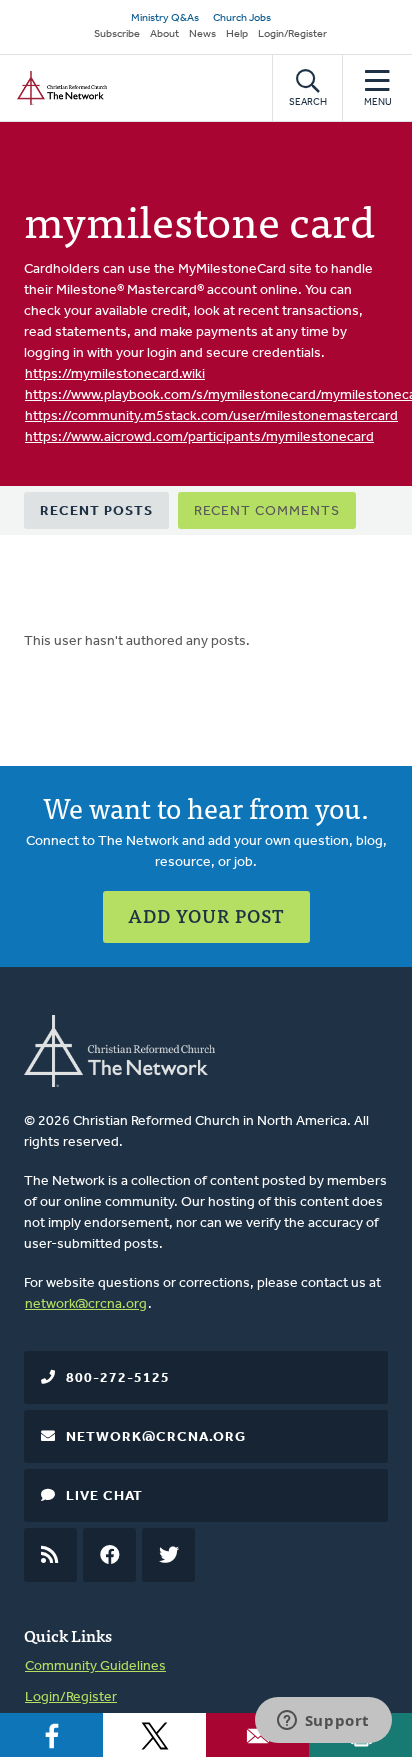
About (164, 34)
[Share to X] (154, 1735)
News (202, 34)
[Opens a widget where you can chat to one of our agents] (323, 1722)
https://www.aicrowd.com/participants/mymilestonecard (199, 437)
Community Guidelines (95, 1666)
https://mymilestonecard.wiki (115, 374)
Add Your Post (206, 915)
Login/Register (292, 34)
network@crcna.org (86, 1304)
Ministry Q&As (165, 18)
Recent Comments (267, 511)
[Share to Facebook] (51, 1735)
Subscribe (117, 34)
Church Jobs (242, 18)
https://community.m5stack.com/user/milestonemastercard (211, 416)
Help (237, 34)
